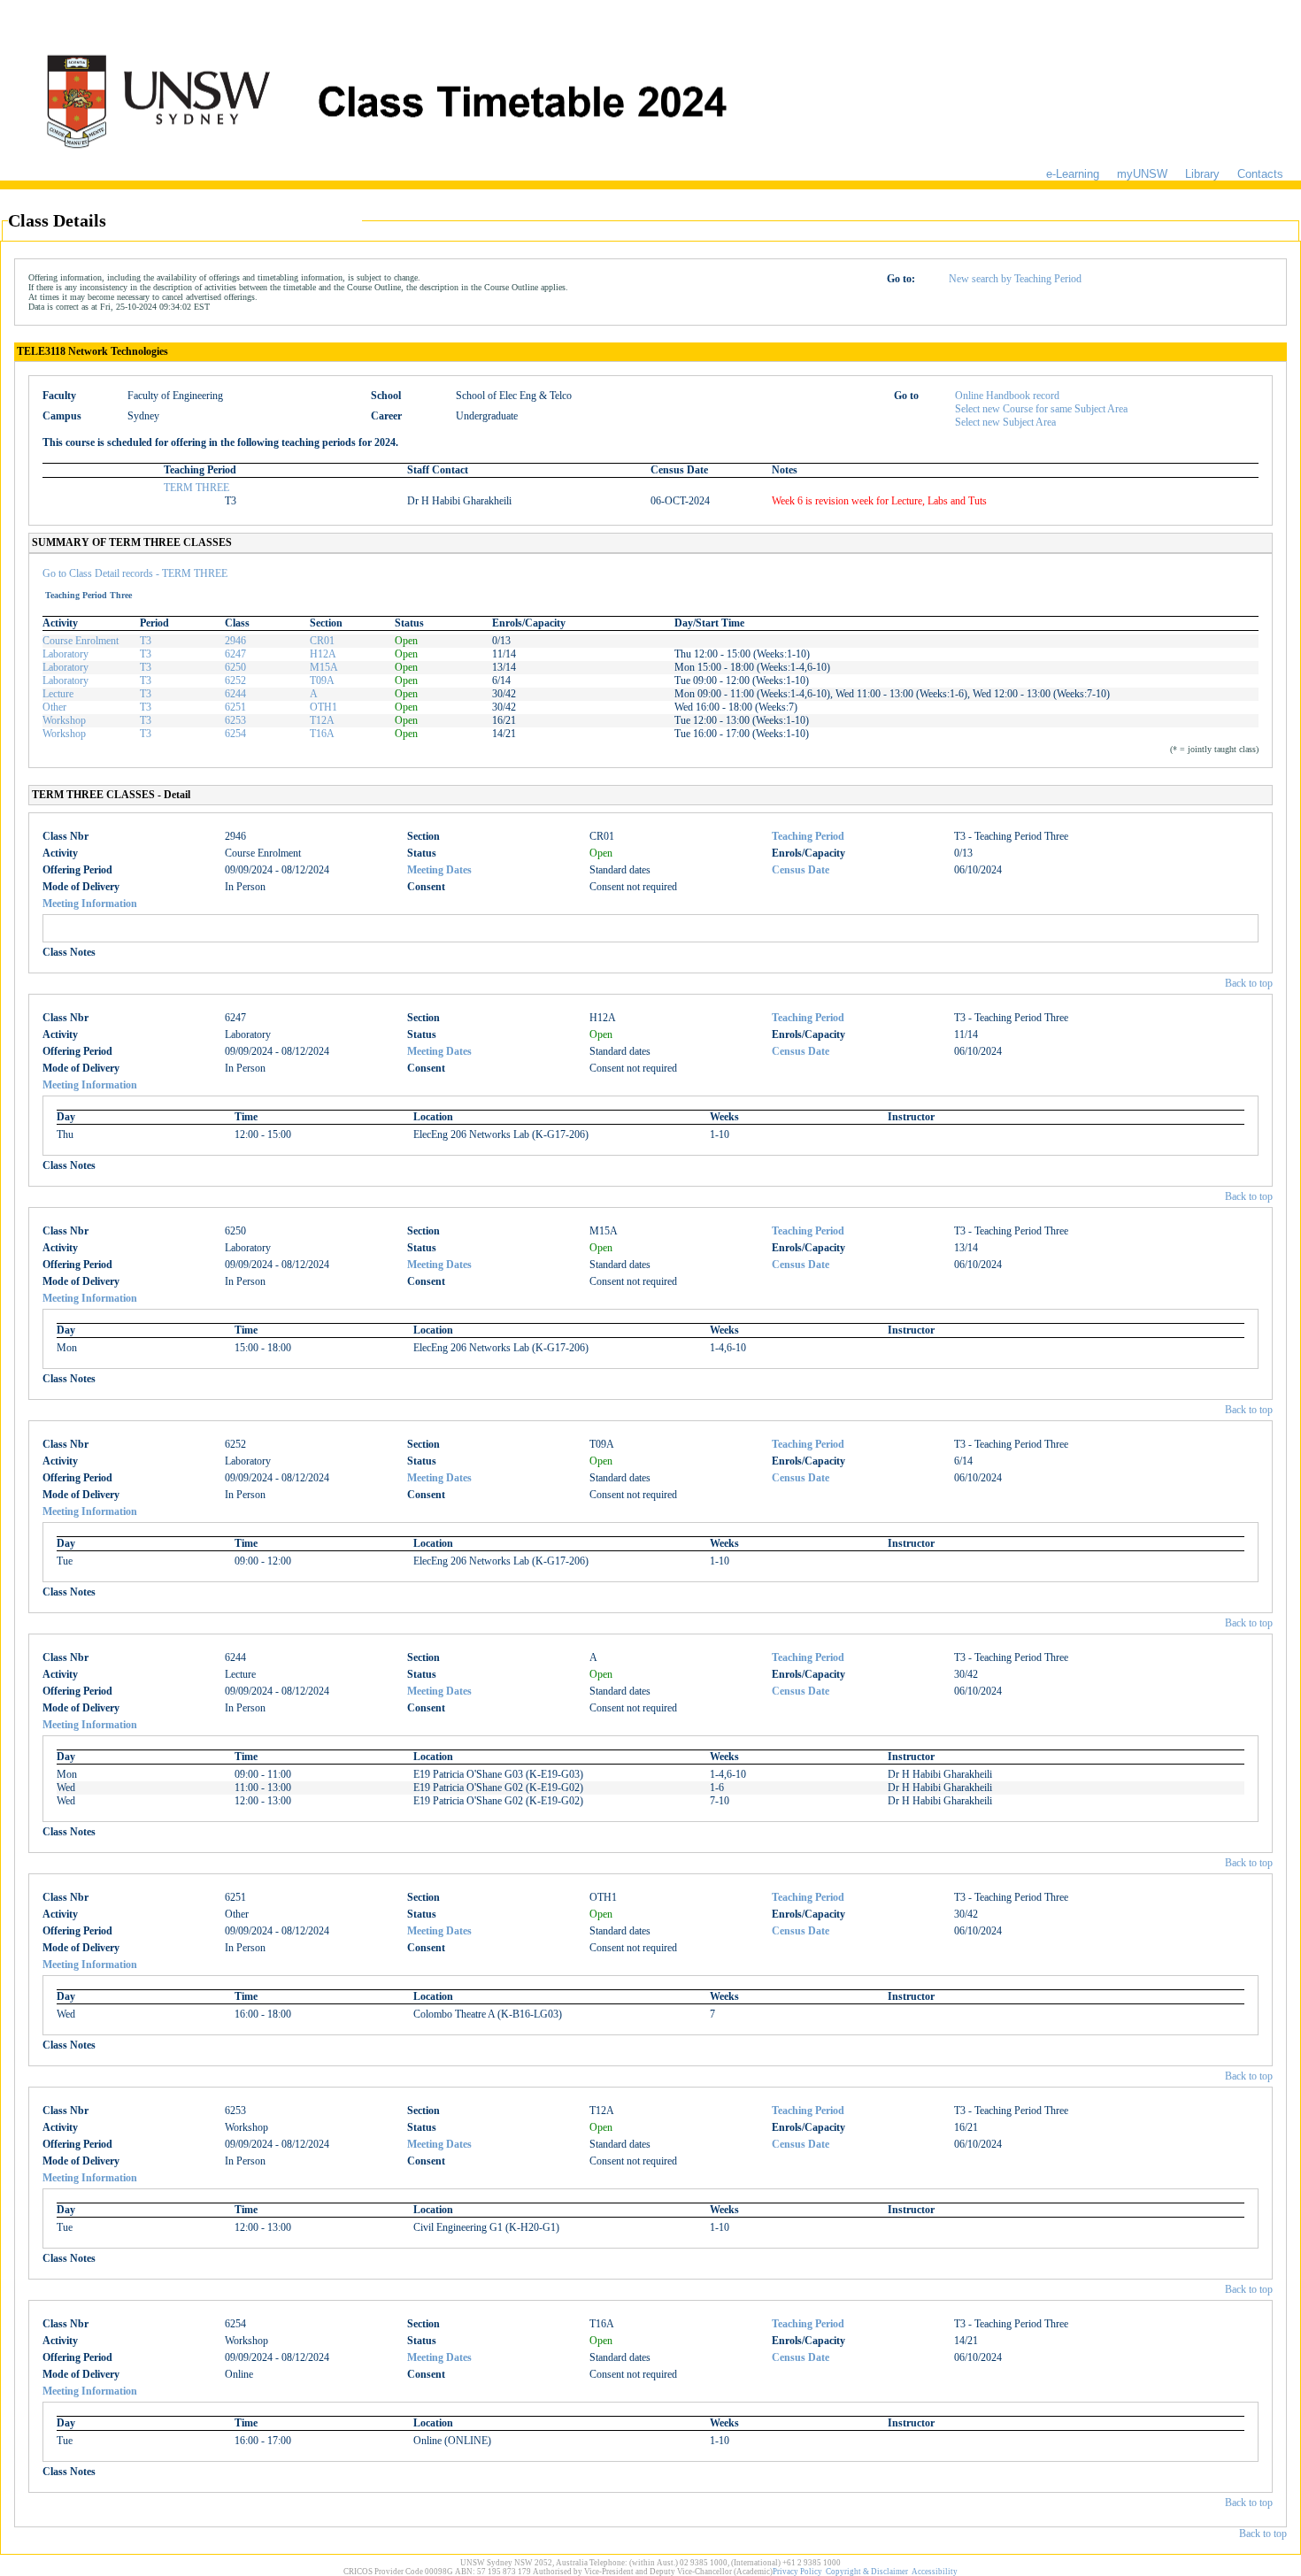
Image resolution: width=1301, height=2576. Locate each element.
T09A (322, 681)
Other (54, 707)
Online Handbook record (1007, 396)
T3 (146, 641)
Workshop (64, 720)
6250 (235, 667)
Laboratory (65, 654)
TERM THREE (196, 488)
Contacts (1260, 174)
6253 (235, 720)
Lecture (58, 694)
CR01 (322, 641)
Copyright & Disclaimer (867, 2572)
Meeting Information (90, 904)
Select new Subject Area (1005, 422)
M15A (324, 667)
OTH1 (323, 707)
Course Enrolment (81, 641)
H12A (323, 654)
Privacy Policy (797, 2572)
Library (1202, 174)
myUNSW (1142, 174)
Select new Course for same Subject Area (1041, 409)
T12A (322, 720)
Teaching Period (808, 836)
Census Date (801, 870)
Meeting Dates (439, 870)
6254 (235, 734)
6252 (235, 681)
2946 (235, 641)
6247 (235, 654)
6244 (235, 694)
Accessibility (935, 2572)
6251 (235, 707)
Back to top (1249, 983)
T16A (322, 734)
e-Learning (1073, 174)
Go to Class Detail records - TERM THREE (135, 573)
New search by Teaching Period (1015, 279)
